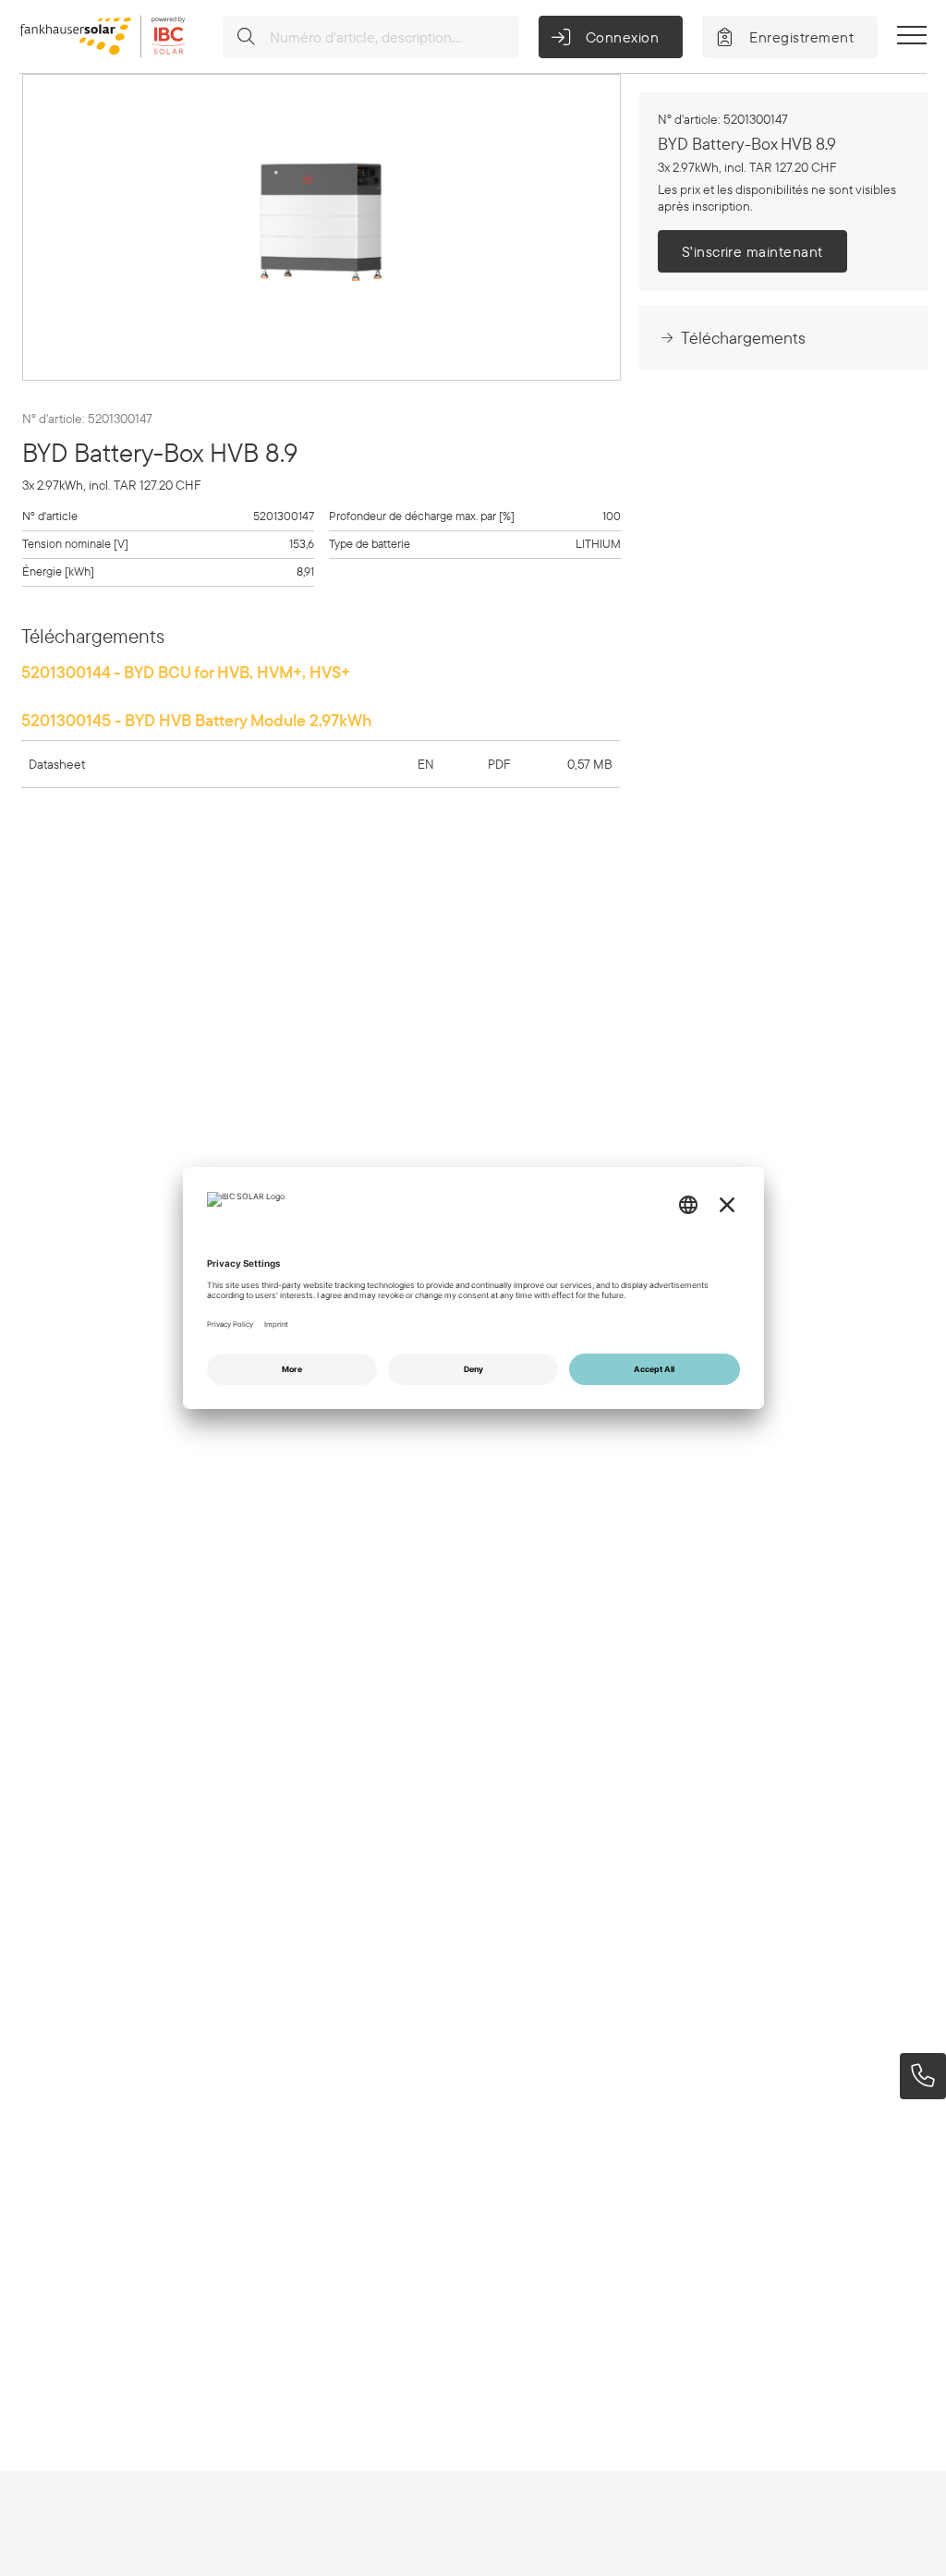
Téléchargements (743, 338)
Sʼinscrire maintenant (752, 251)
